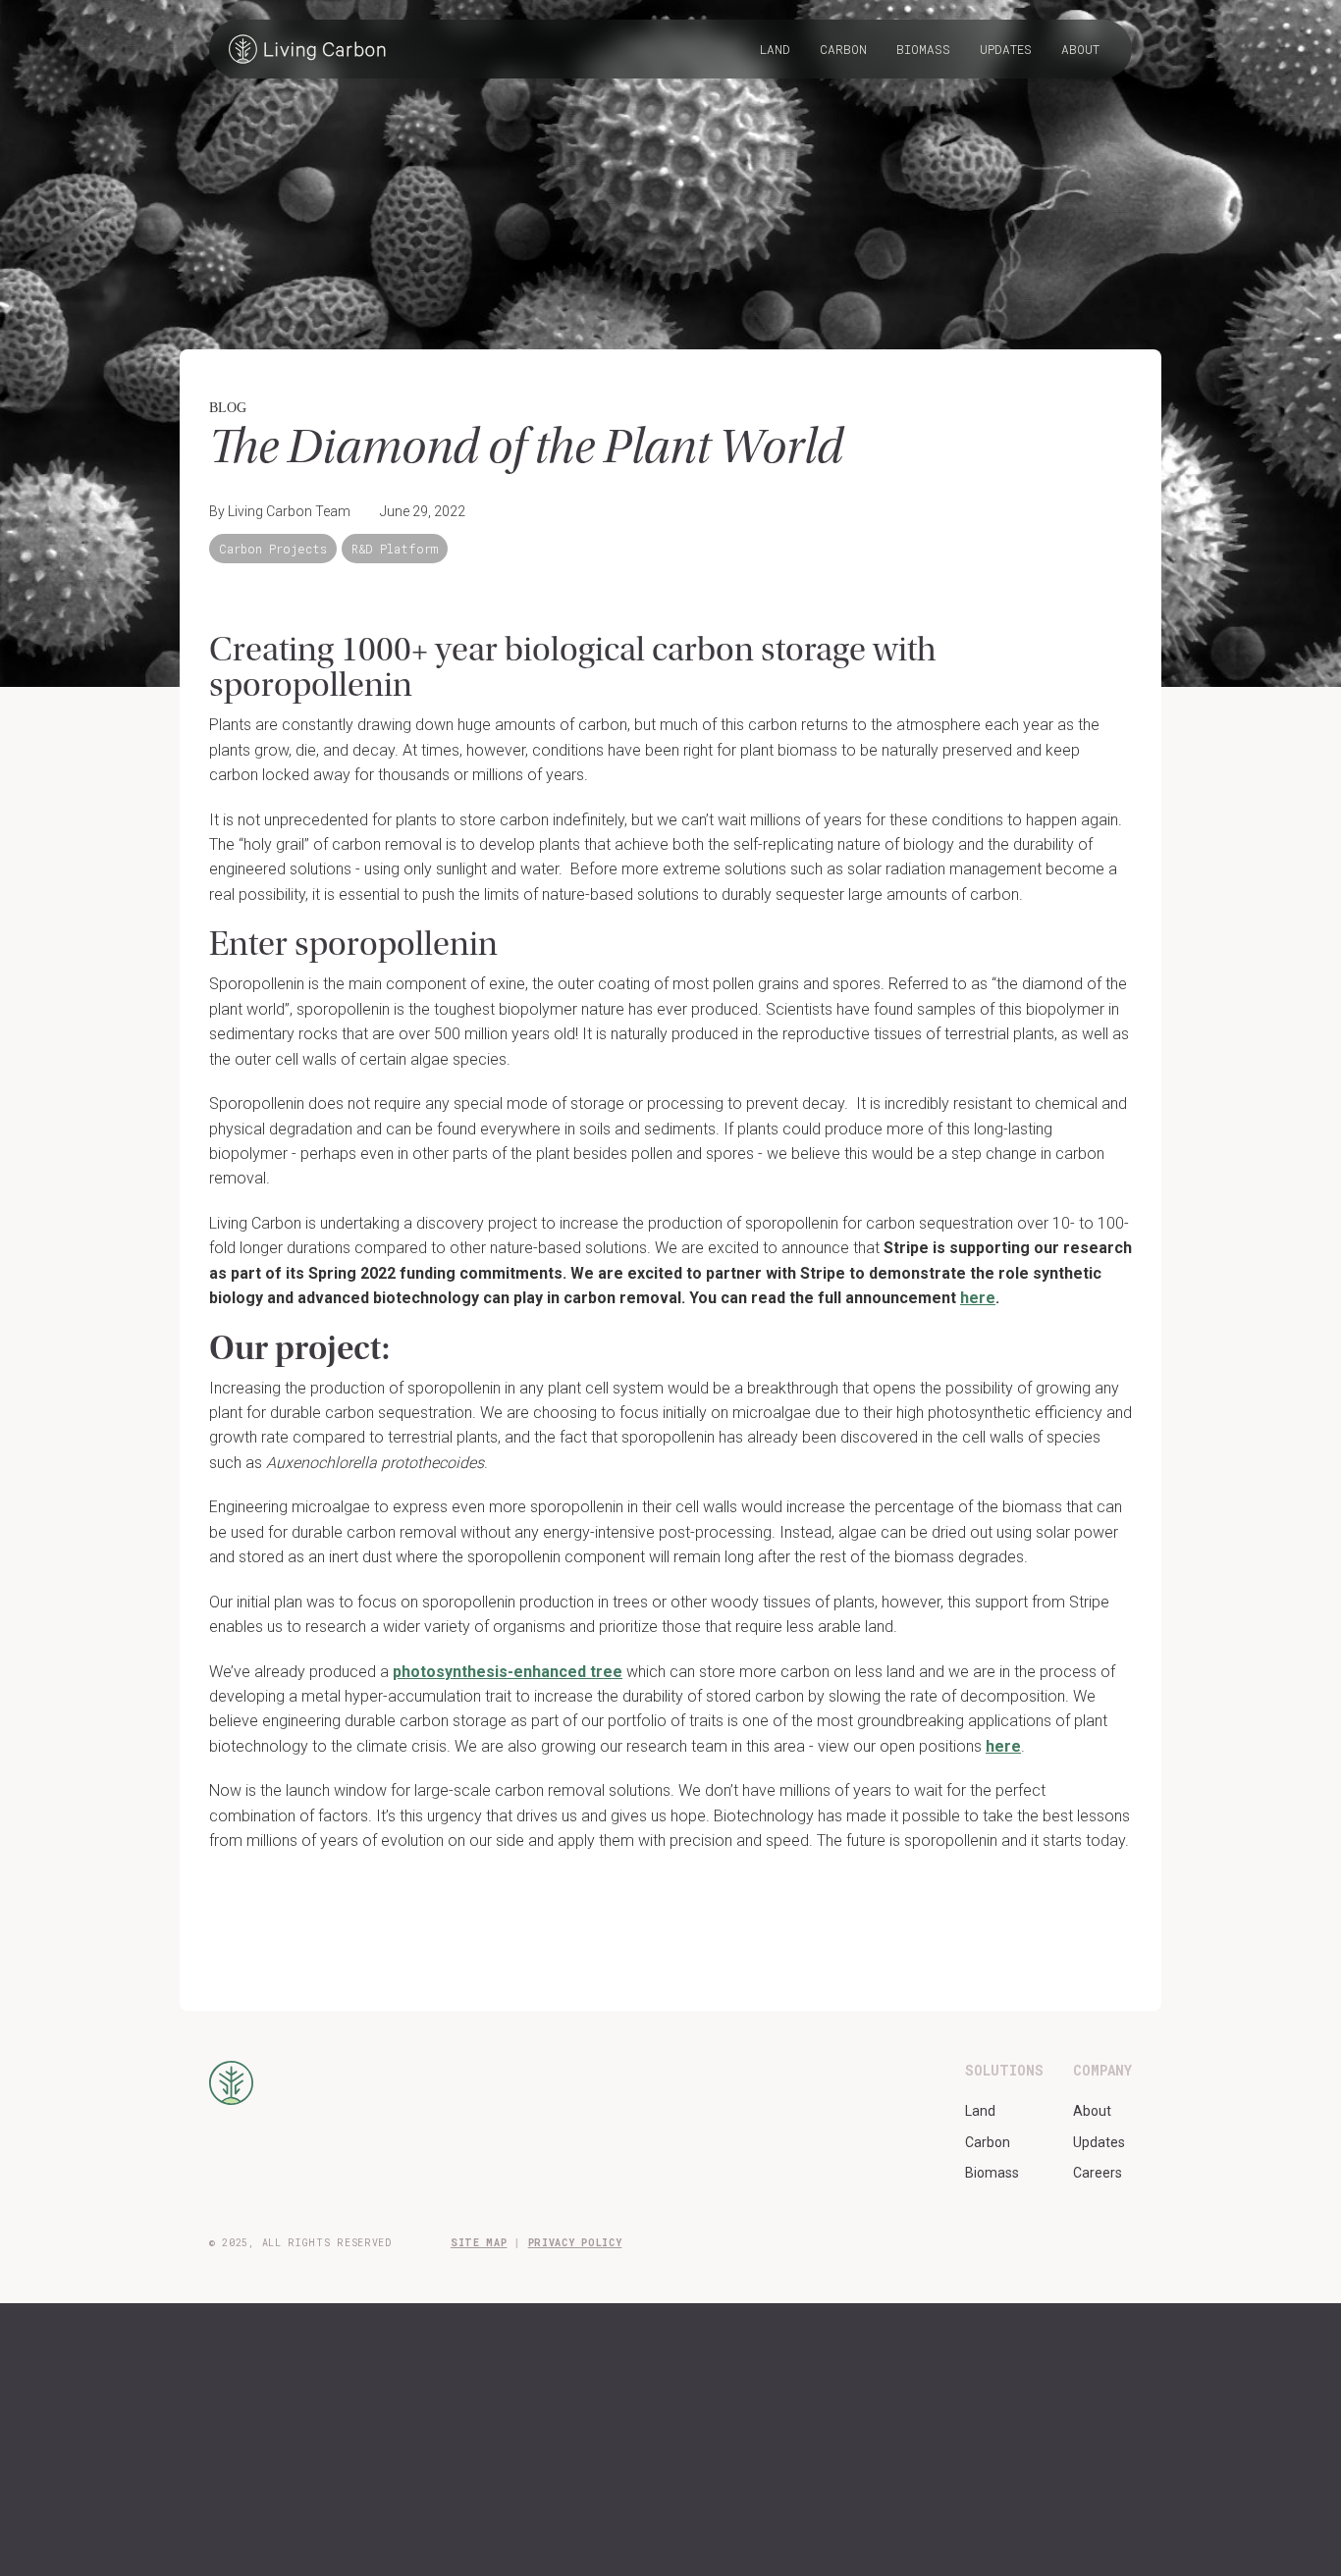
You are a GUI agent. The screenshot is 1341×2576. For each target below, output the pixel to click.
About (1080, 49)
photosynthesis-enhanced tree (508, 1672)
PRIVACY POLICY (575, 2243)
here (1003, 1746)
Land (775, 49)
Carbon (843, 49)
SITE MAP (479, 2243)
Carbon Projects (273, 549)
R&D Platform (395, 549)
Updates (1006, 49)
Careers (1098, 2173)
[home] (307, 49)
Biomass (923, 49)
